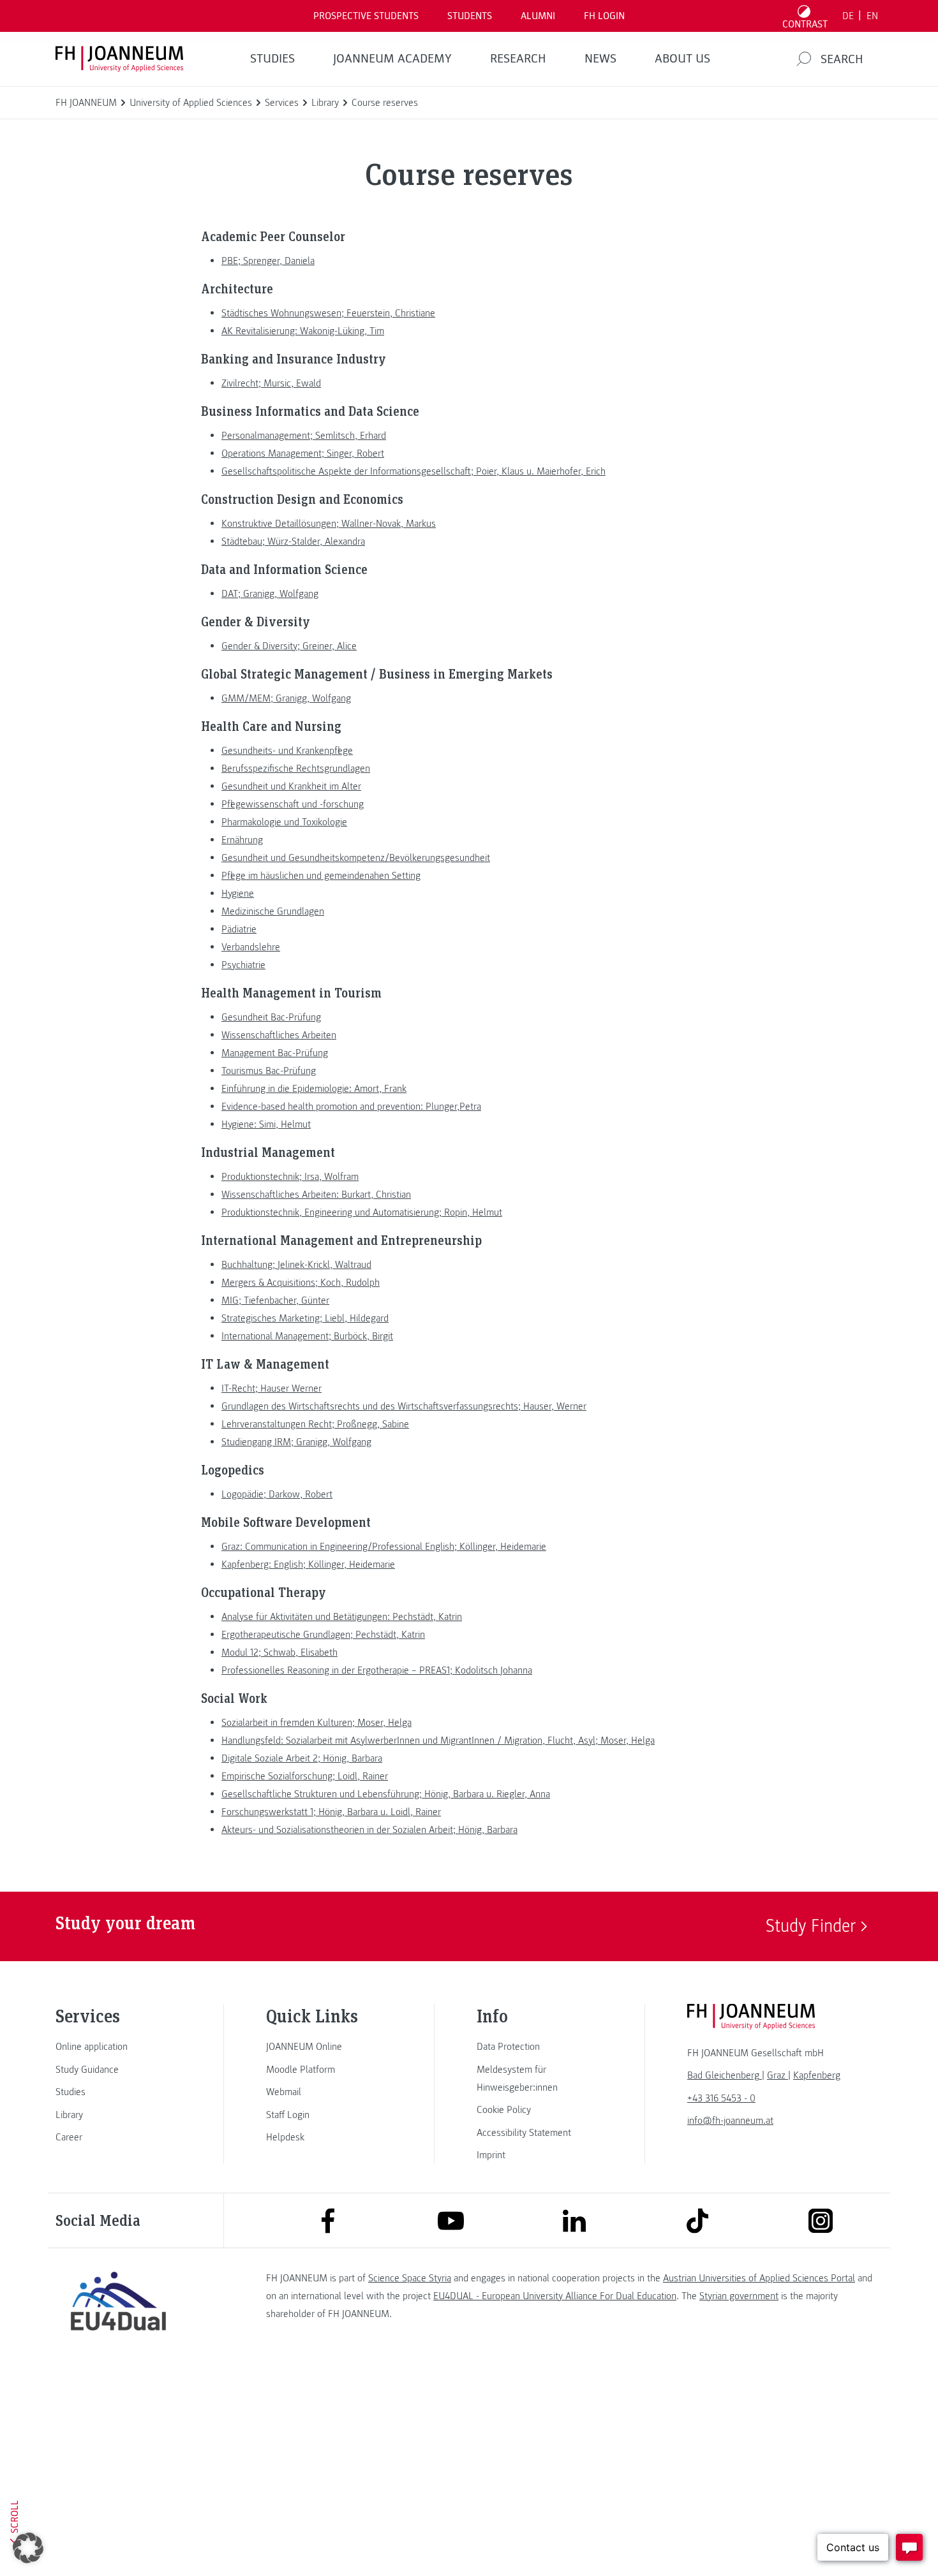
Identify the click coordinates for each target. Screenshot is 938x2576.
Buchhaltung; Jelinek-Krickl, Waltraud (296, 1265)
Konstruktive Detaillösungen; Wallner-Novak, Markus (329, 524)
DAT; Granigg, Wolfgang (270, 594)
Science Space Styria (410, 2278)
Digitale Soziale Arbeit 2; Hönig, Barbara (302, 1758)
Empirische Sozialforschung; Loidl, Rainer (305, 1776)
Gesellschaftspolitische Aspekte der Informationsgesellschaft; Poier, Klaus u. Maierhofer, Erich (413, 471)
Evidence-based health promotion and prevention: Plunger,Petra (351, 1107)
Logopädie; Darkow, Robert (277, 1494)
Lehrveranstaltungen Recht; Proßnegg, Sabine (315, 1424)
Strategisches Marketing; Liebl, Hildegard (305, 1318)
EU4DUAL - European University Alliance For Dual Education (555, 2296)
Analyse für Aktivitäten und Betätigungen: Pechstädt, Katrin (342, 1617)
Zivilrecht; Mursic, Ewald (271, 383)
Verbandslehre (251, 947)
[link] (118, 2047)
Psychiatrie (243, 965)
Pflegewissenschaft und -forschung (293, 804)
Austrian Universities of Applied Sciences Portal (759, 2278)
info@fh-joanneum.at (730, 2121)
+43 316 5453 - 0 (721, 2098)
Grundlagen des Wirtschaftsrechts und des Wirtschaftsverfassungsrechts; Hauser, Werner (404, 1406)
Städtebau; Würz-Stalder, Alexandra (293, 541)
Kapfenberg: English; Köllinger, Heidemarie (308, 1564)
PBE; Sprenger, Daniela (268, 261)
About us (682, 59)
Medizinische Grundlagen (273, 911)
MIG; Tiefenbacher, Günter (275, 1300)
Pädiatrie (239, 929)
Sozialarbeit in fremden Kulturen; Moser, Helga (316, 1723)
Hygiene (238, 894)
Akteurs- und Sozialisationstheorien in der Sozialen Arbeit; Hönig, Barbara (369, 1830)
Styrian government (739, 2296)
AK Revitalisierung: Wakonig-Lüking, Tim (303, 331)
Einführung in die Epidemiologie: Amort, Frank (314, 1089)
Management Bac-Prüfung (275, 1053)
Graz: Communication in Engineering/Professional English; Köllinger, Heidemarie (384, 1547)
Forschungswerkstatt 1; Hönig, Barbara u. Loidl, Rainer (331, 1812)
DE (848, 16)
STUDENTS (470, 16)
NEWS (600, 59)
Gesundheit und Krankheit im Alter (291, 786)
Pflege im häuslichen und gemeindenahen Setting (321, 876)
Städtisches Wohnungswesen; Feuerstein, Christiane (328, 313)
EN (872, 16)
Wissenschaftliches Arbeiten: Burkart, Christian (316, 1195)
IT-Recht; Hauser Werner (272, 1388)
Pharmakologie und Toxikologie (284, 822)
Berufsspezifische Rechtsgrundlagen (296, 769)
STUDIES (272, 59)
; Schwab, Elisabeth (279, 1652)
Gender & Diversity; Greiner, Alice (289, 646)
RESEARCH (518, 59)
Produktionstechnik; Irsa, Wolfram (290, 1177)
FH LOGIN (604, 16)
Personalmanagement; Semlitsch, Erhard (304, 436)
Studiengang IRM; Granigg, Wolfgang (296, 1442)
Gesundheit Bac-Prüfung (271, 1017)
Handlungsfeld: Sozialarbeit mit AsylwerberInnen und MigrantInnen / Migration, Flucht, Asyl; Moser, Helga (438, 1741)
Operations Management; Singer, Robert (303, 453)
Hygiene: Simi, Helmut (266, 1124)
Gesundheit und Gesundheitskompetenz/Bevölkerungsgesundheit (356, 858)
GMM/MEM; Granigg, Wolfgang (286, 698)
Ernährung (242, 840)
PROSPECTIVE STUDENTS (366, 16)
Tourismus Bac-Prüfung (269, 1071)
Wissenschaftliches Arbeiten (279, 1035)
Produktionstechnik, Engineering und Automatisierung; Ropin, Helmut (362, 1212)
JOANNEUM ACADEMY (392, 59)
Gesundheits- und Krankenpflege (287, 751)
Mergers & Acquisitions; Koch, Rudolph (301, 1283)
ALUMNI (538, 16)
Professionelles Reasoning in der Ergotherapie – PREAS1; (377, 1670)
